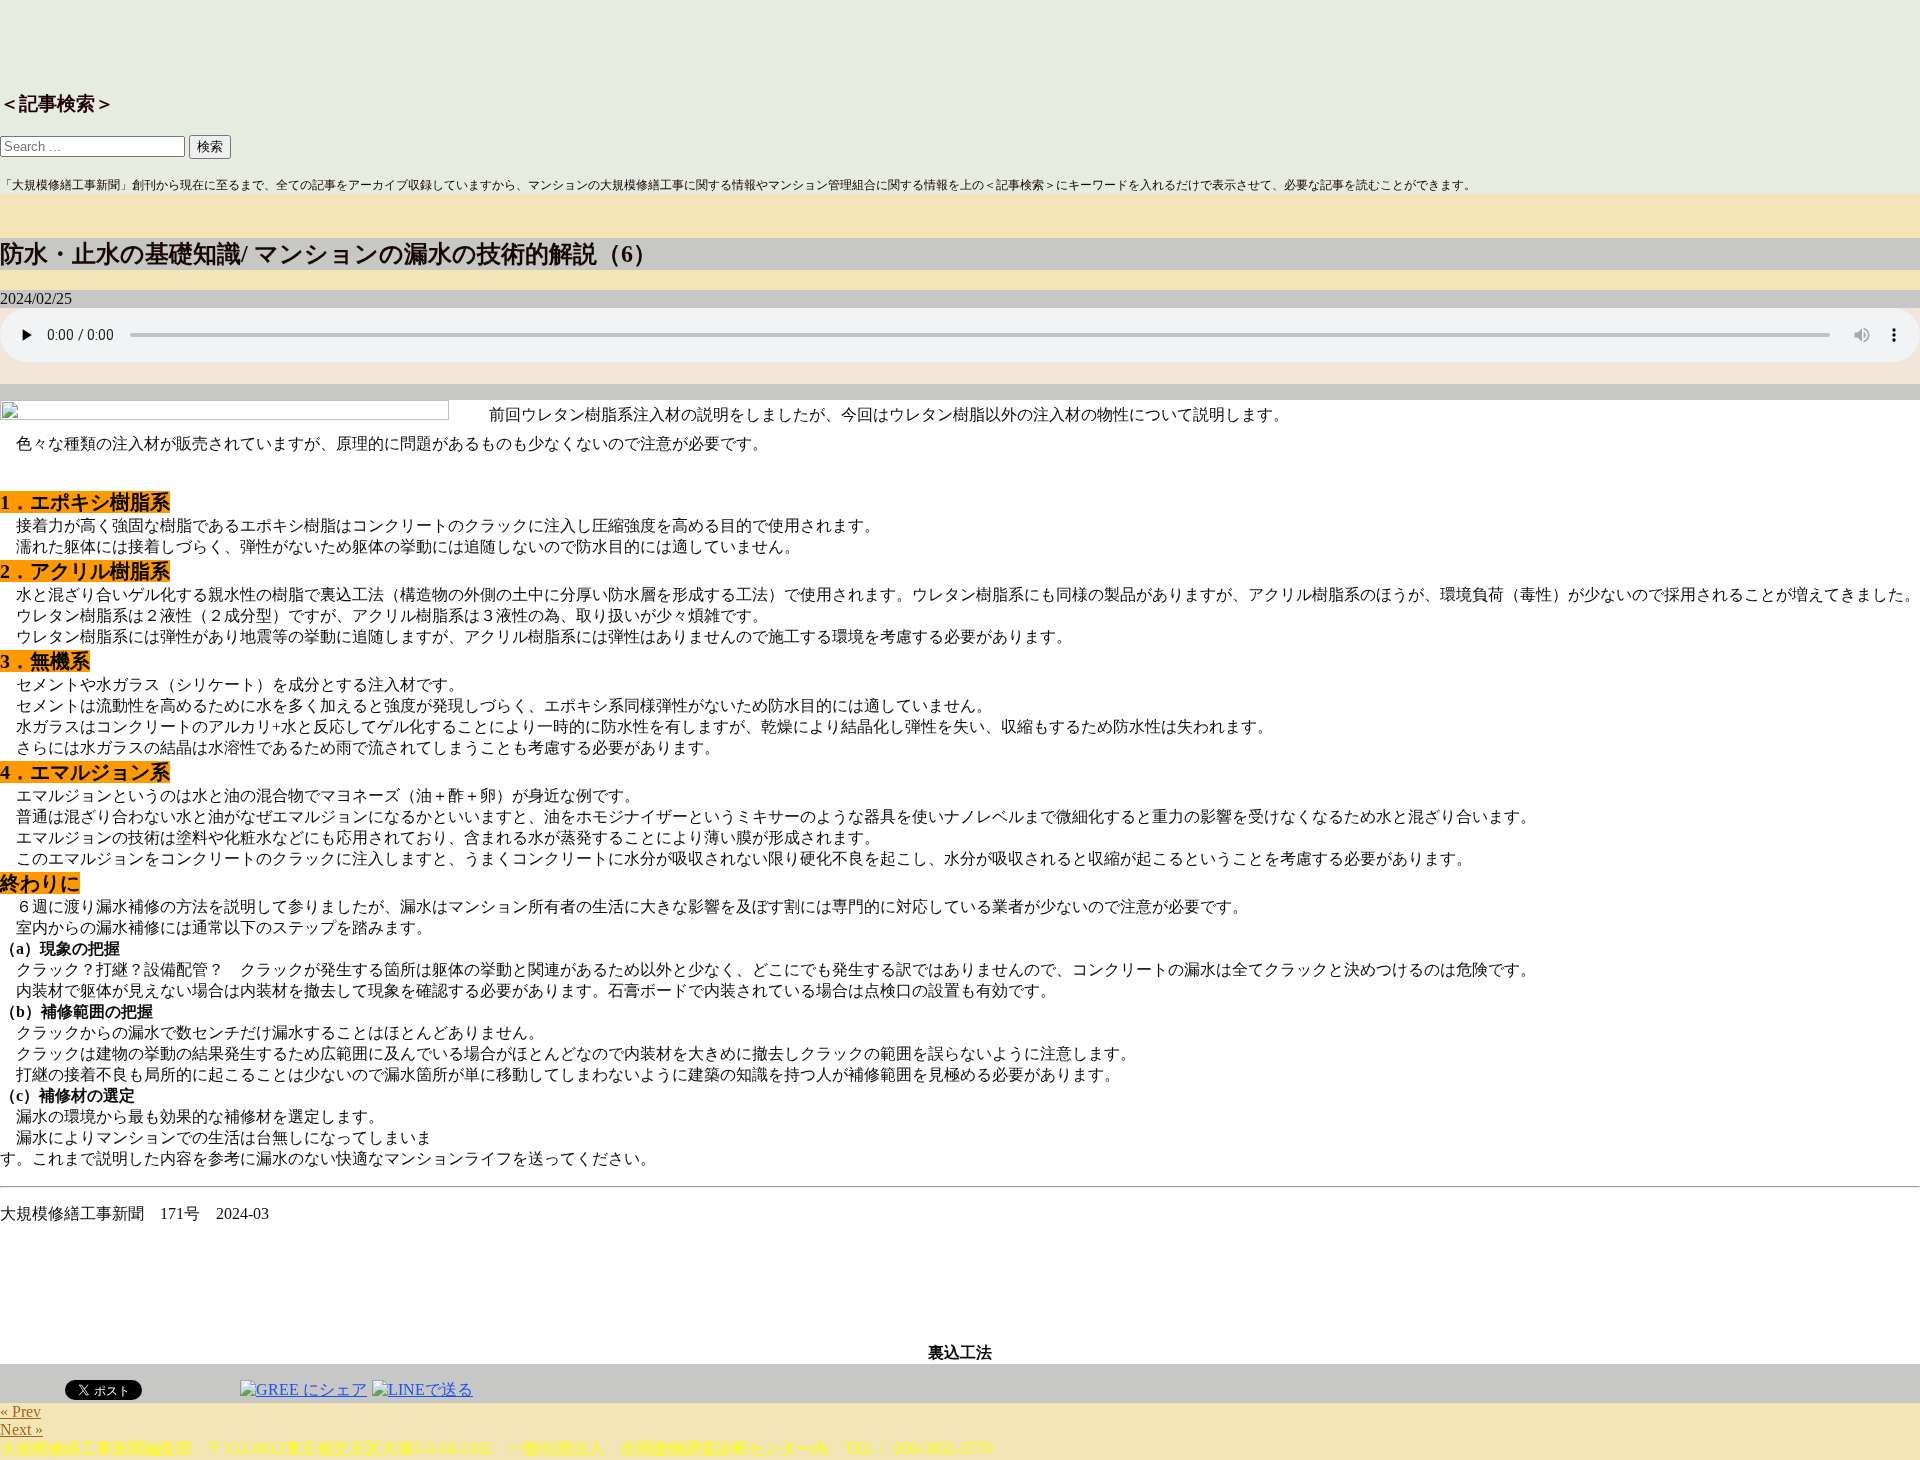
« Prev (20, 1411)
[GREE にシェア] (303, 1388)
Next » (21, 1429)
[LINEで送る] (422, 1388)
